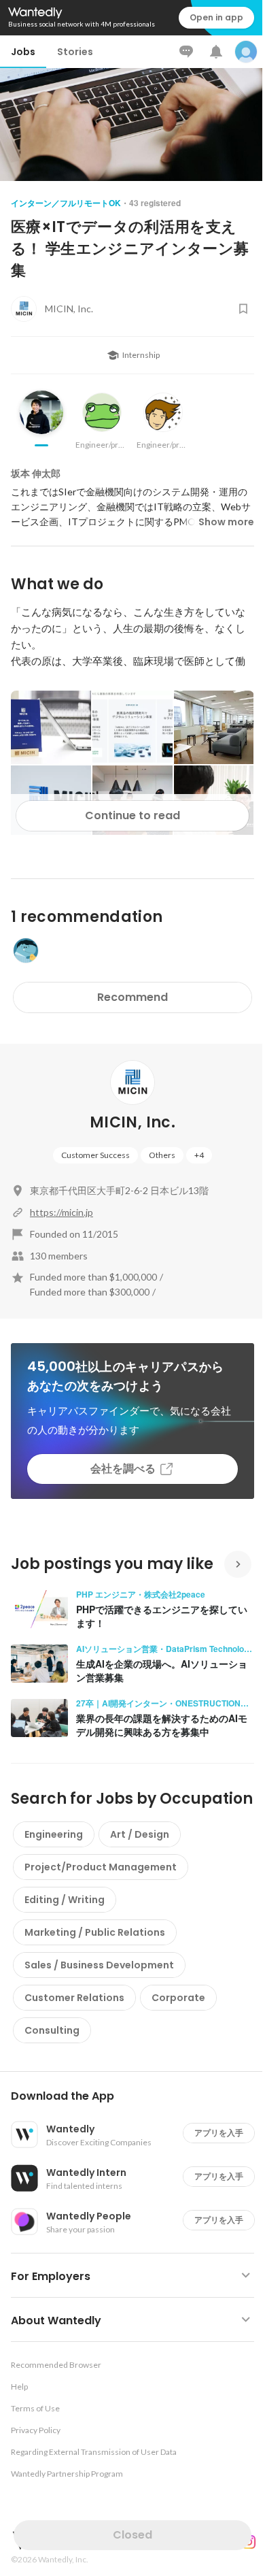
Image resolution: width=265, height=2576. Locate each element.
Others (162, 1155)
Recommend (132, 997)
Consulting (52, 2030)
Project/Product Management (101, 1867)
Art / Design (140, 1834)
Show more (226, 522)
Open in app (216, 17)
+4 (199, 1155)
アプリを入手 (219, 2133)
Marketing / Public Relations (95, 1932)
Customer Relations (74, 1998)
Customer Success (95, 1155)
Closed (132, 2535)
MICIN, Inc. (132, 1122)
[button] (138, 2096)
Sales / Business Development (99, 1965)
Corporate (178, 1998)
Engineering (54, 1834)
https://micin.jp (61, 1212)
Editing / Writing (65, 1900)
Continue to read (132, 815)
